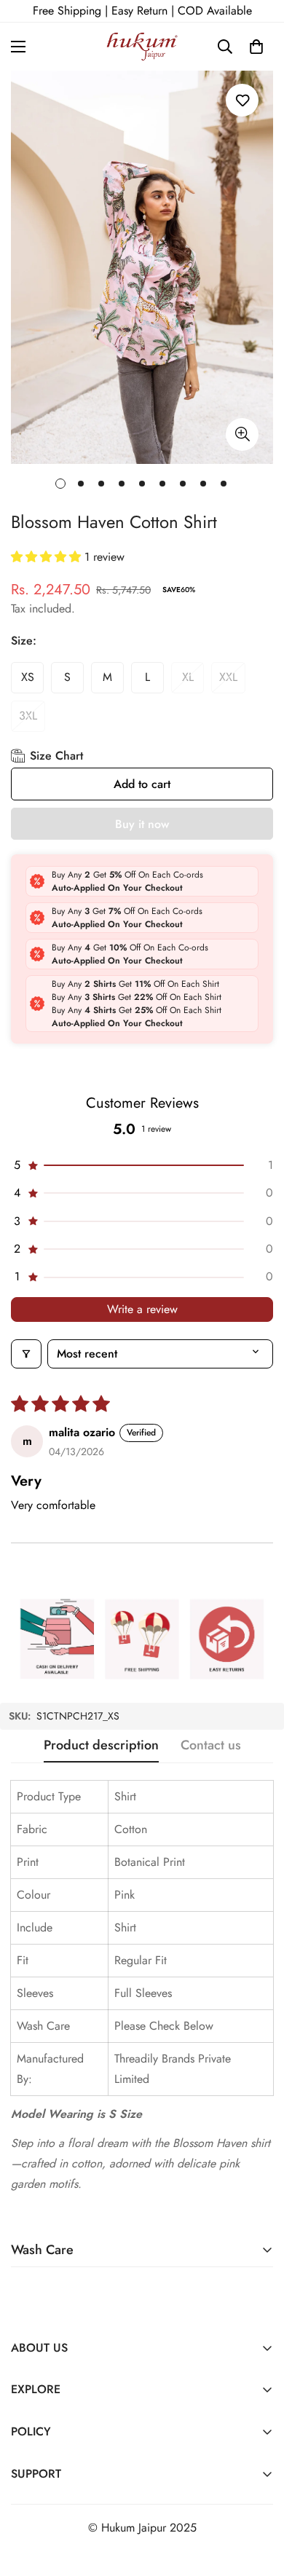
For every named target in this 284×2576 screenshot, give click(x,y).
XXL (228, 677)
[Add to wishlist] (242, 100)
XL (188, 677)
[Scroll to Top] (258, 2499)
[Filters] (26, 1354)
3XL (28, 716)
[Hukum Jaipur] (142, 47)
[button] (256, 47)
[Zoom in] (242, 434)
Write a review (142, 1309)
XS (28, 677)
